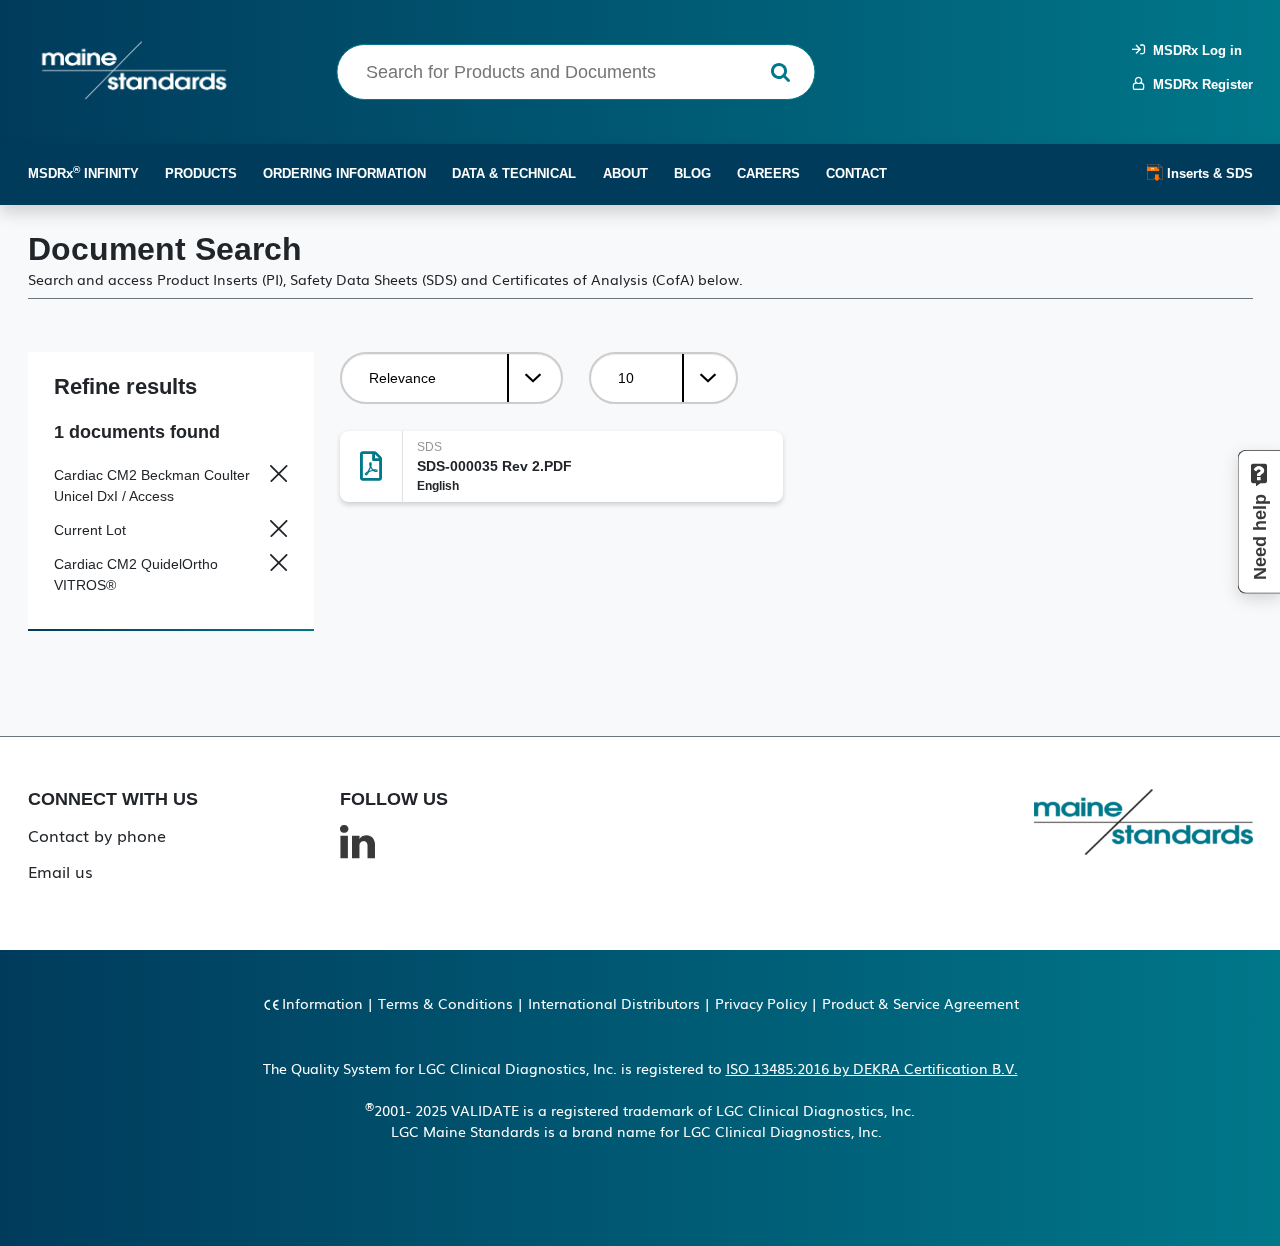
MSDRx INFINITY (83, 172)
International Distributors (614, 1003)
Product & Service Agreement (920, 1003)
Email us (60, 871)
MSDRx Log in (1193, 50)
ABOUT (625, 173)
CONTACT (856, 173)
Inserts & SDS (1208, 173)
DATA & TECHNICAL (514, 173)
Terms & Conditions (445, 1003)
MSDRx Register (1199, 84)
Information (322, 1003)
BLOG (692, 173)
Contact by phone (97, 835)
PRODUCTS (201, 173)
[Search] (780, 72)
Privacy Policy (761, 1003)
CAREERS (768, 173)
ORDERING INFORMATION (344, 173)
